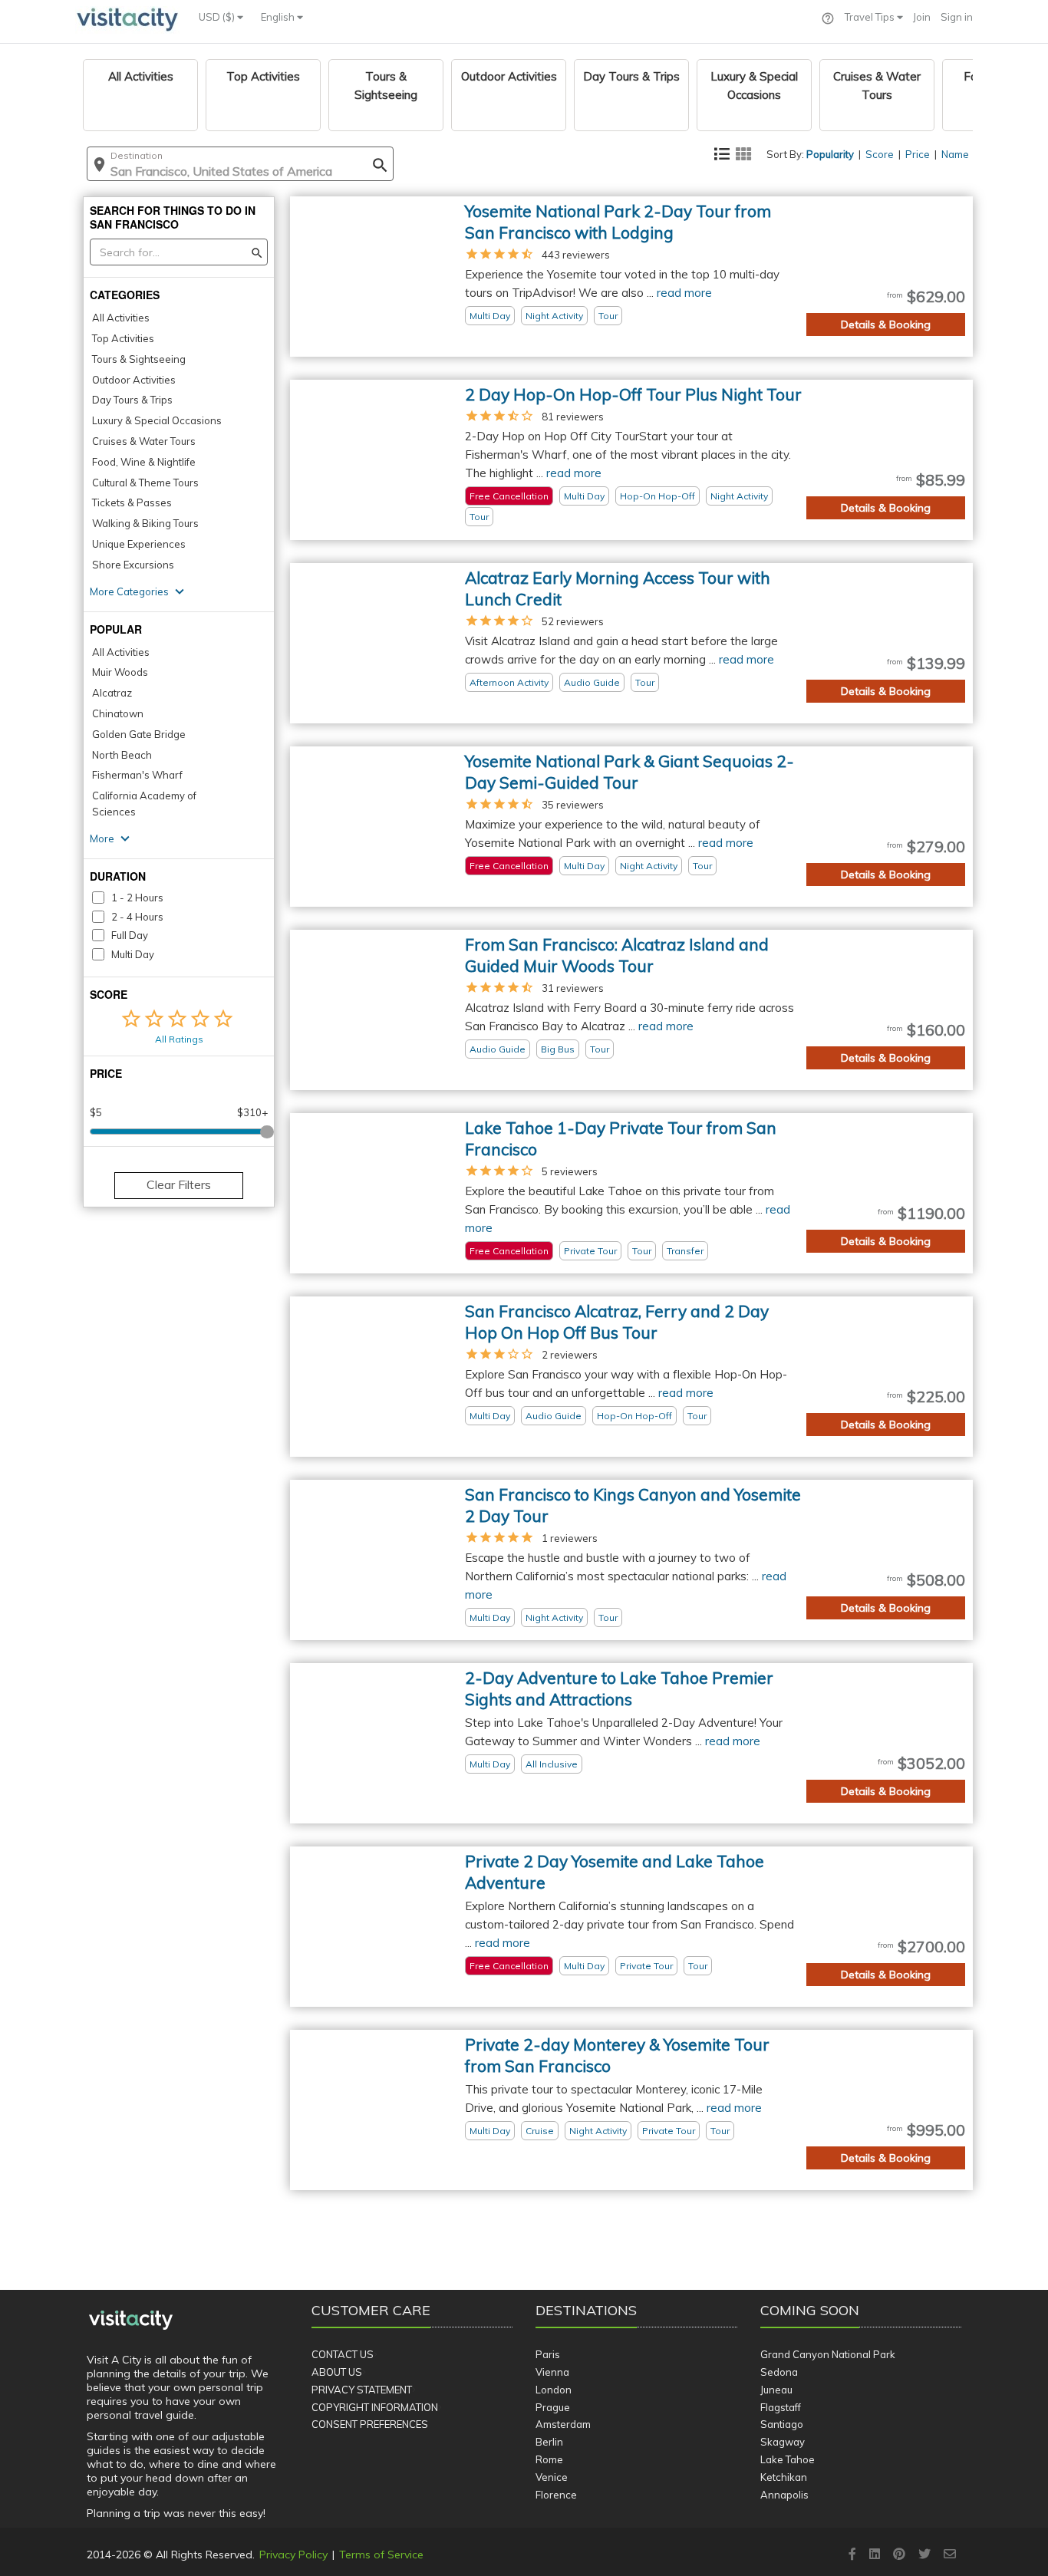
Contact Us (343, 2354)
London (554, 2390)
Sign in (957, 17)
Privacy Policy (293, 2555)
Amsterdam (563, 2424)
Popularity (830, 154)
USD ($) (218, 17)
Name (955, 154)
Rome (549, 2459)
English (279, 17)
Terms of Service (381, 2555)
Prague (553, 2407)
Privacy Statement (362, 2390)
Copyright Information (375, 2407)
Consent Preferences (370, 2424)
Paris (548, 2354)
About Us (337, 2372)
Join (922, 17)
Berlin (549, 2442)
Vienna (552, 2372)
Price (918, 154)
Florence (556, 2495)
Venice (552, 2477)
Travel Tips (871, 17)
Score (880, 154)
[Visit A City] (131, 2321)
